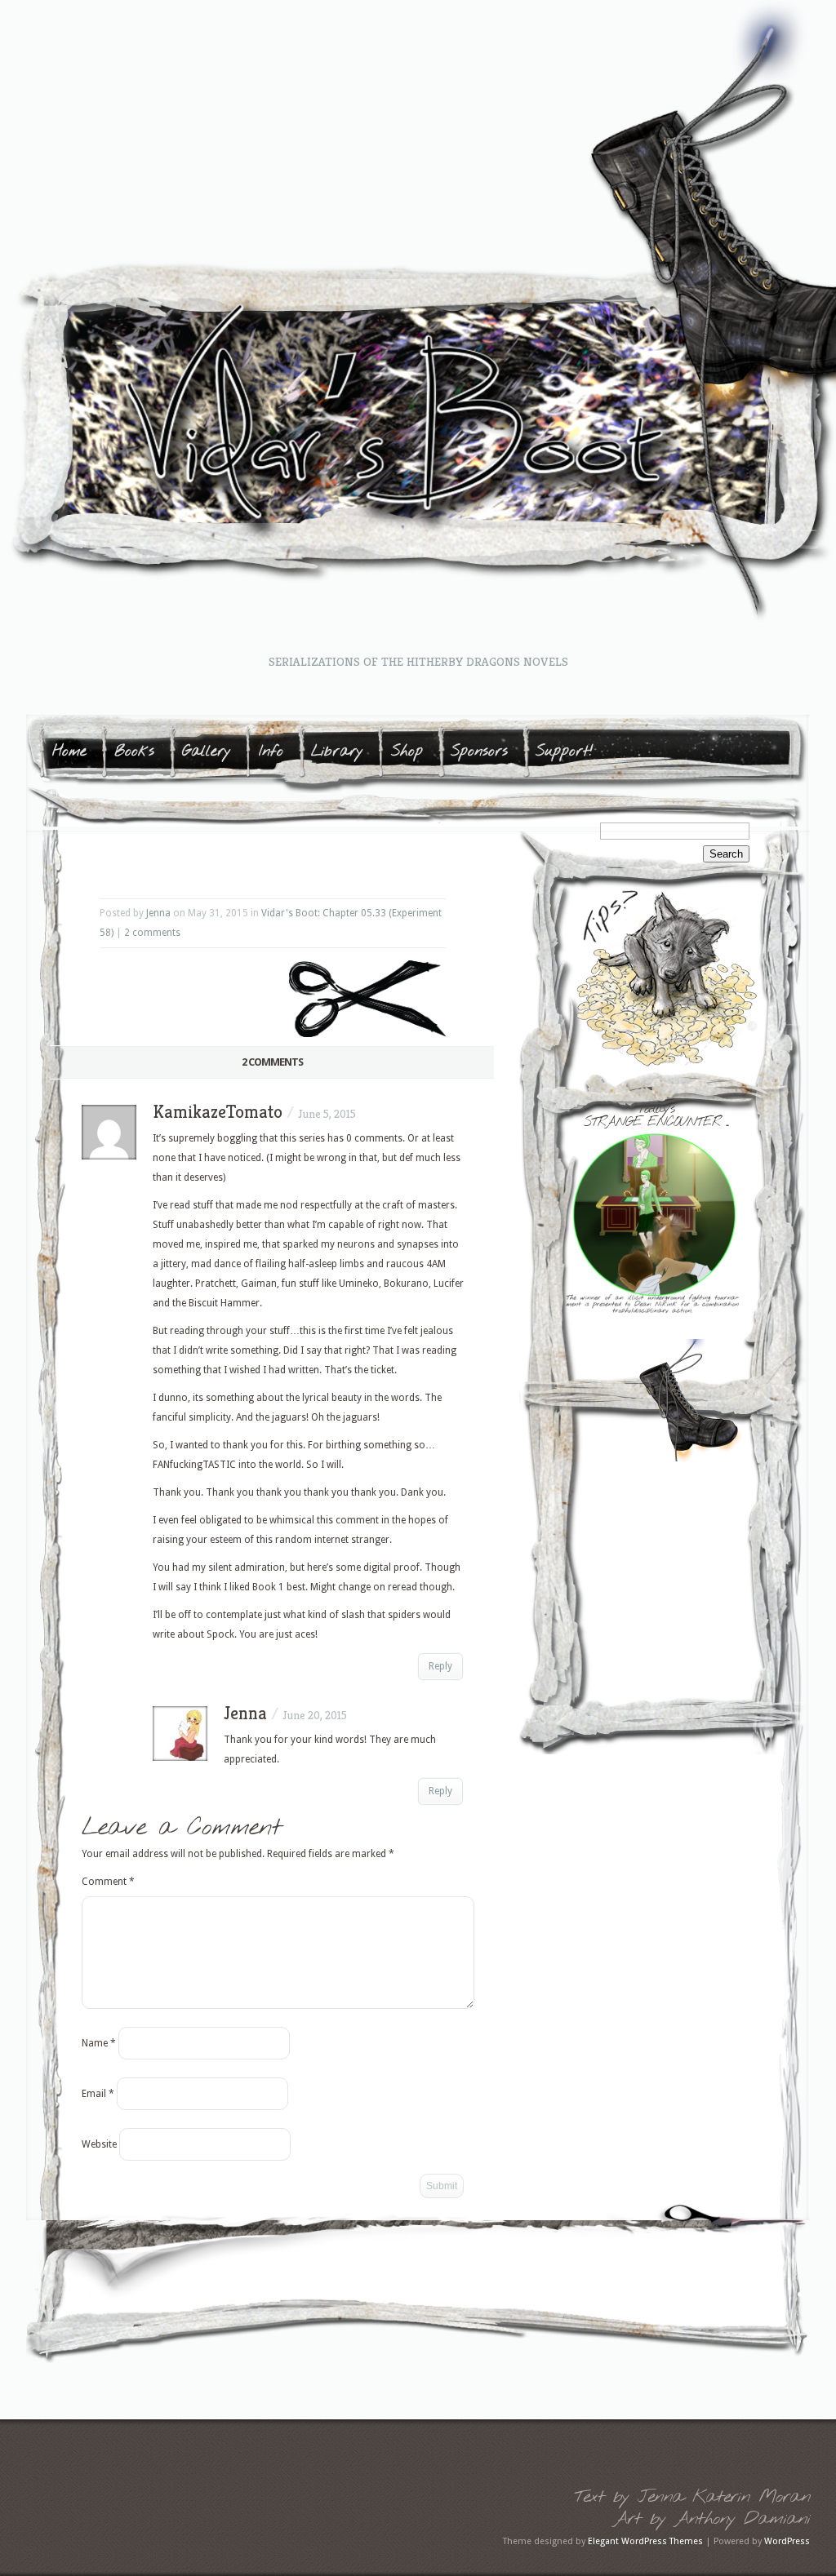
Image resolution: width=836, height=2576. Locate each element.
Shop (407, 752)
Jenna (158, 913)
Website (99, 2144)
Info (271, 752)
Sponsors (479, 752)
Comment (108, 1882)
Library (337, 752)
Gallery (207, 752)
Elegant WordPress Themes (645, 2541)
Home (69, 752)
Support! (565, 752)
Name (99, 2043)
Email (98, 2094)
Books (134, 752)
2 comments (152, 933)
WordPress (787, 2541)
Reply (440, 1666)
